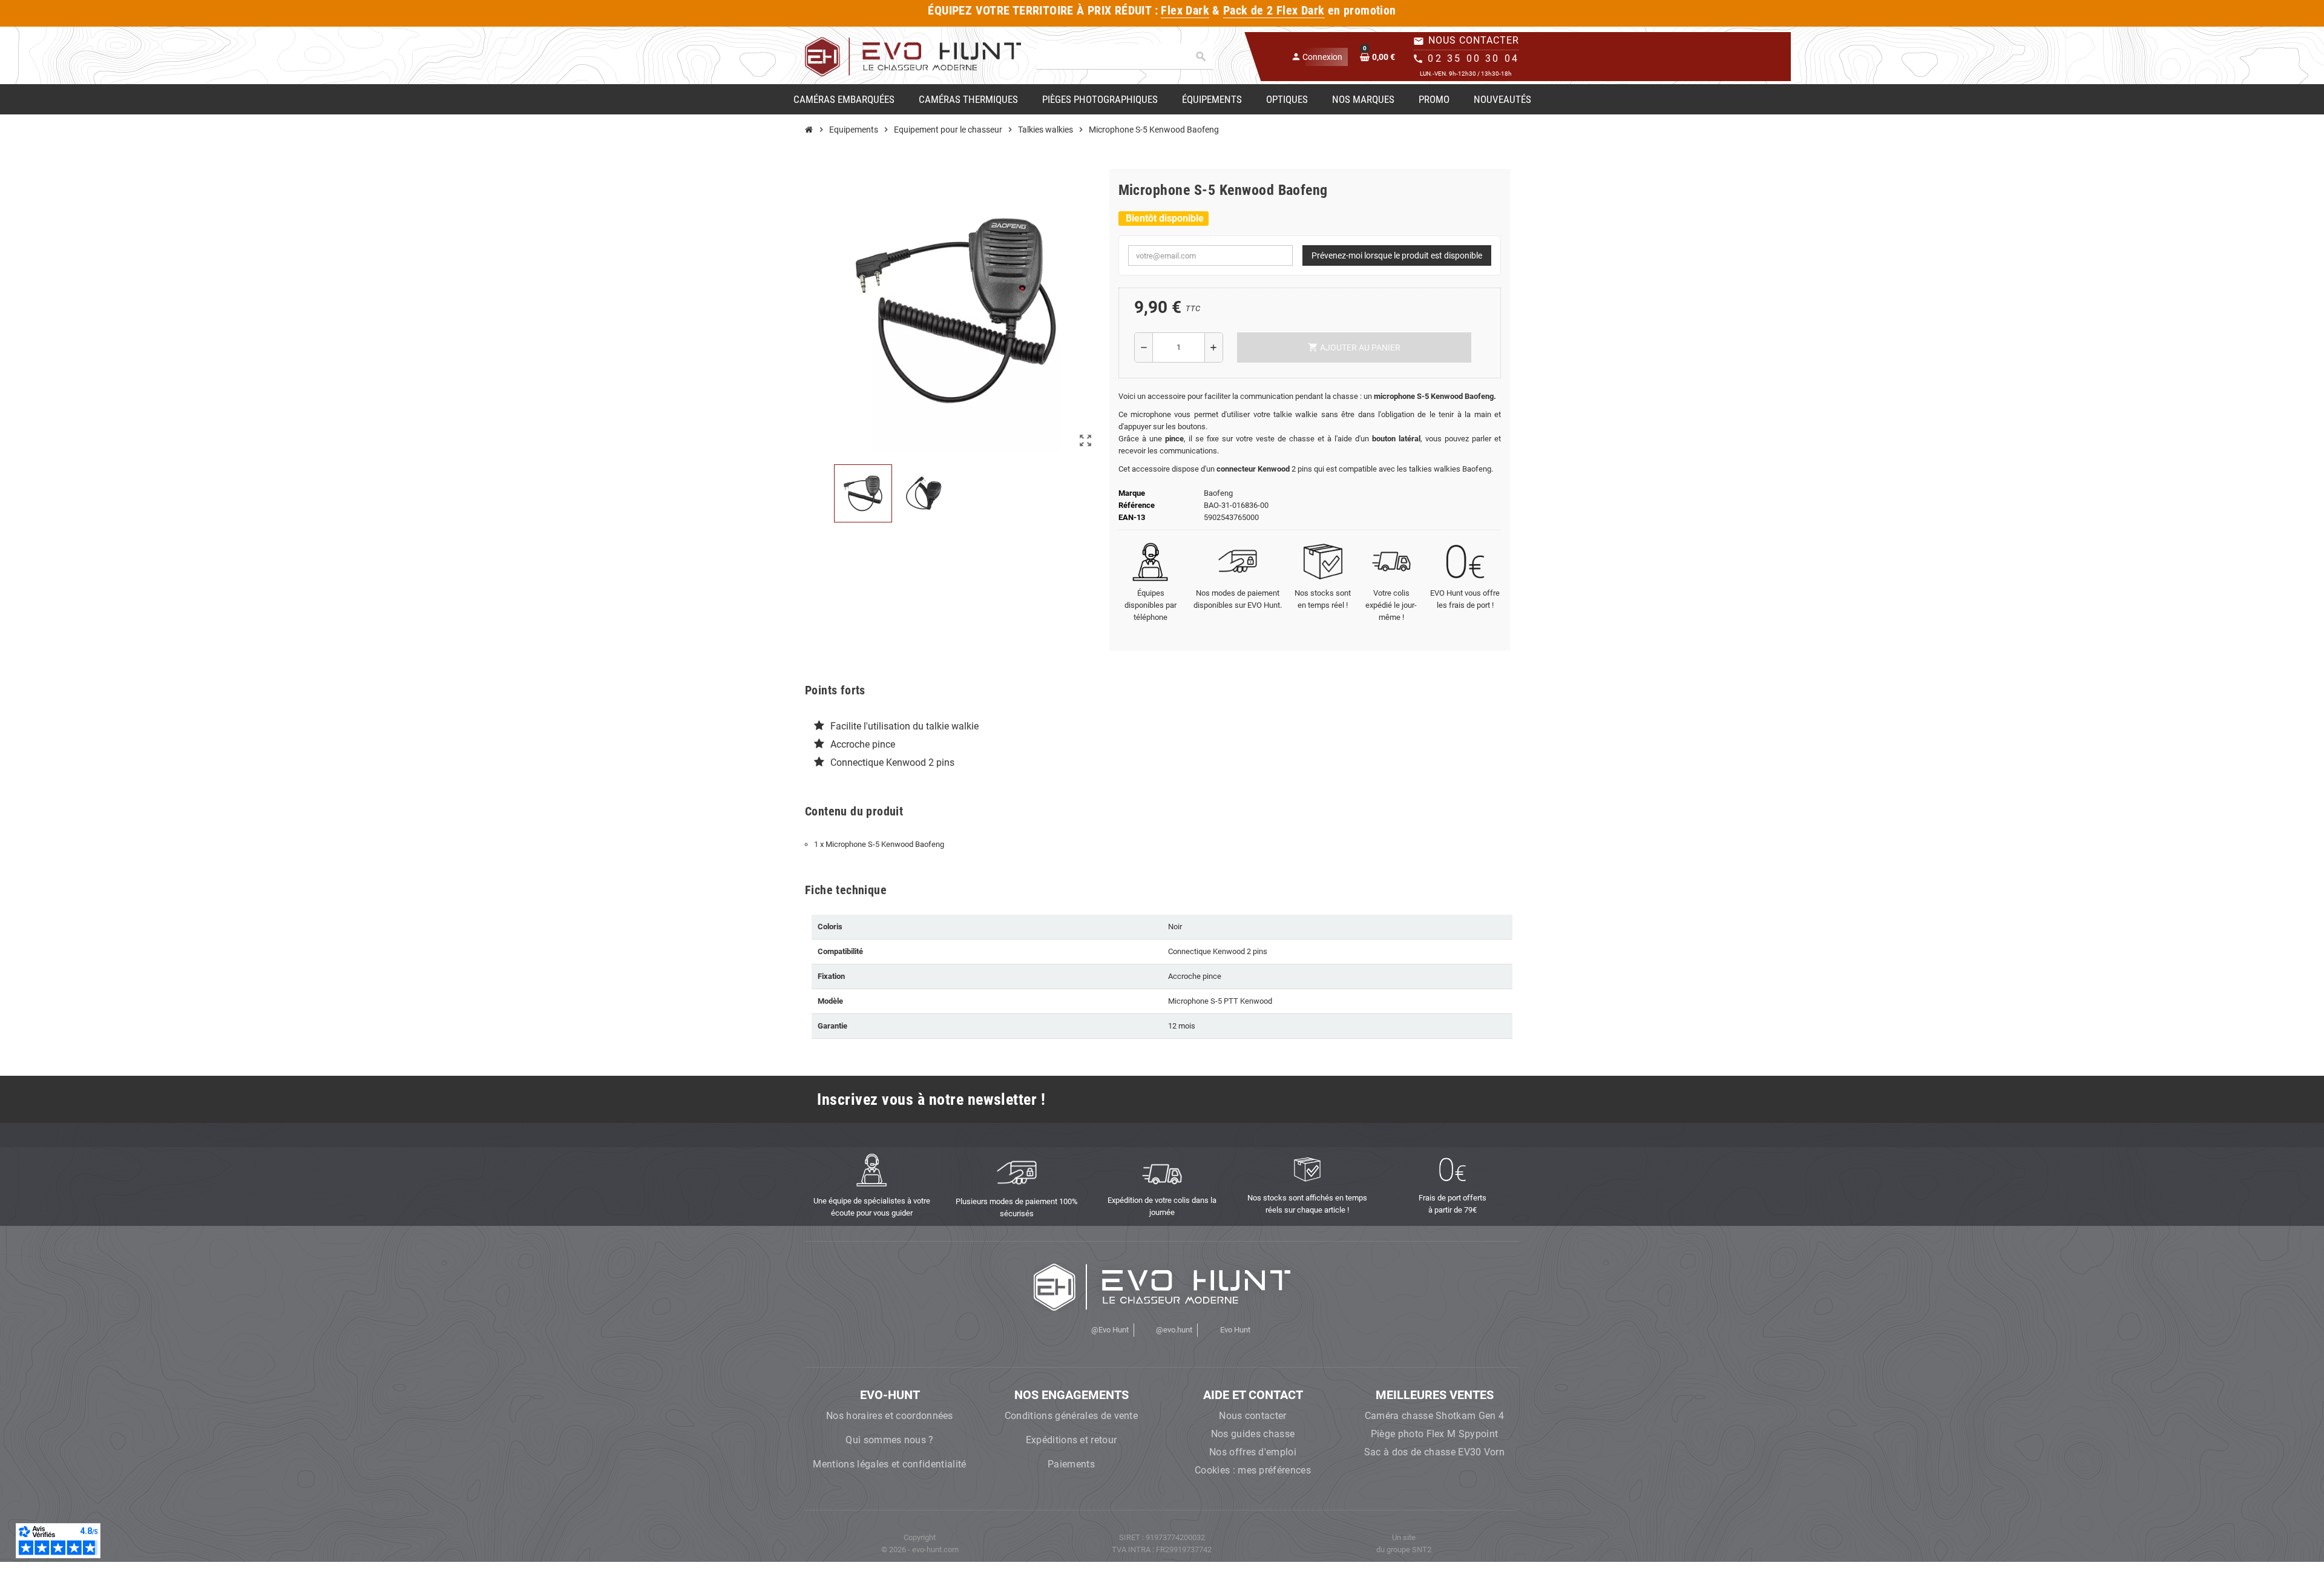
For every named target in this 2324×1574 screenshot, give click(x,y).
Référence (1137, 505)
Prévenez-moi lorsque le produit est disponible (1397, 255)
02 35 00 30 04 (1473, 58)
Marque (1132, 493)
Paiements (1071, 1464)
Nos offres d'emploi (1253, 1452)
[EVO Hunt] (913, 56)
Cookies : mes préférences (1253, 1470)
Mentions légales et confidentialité (889, 1464)
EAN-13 (1132, 517)
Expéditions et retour (1072, 1440)
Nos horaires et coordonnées (890, 1416)
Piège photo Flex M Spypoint (1435, 1434)
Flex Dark (1185, 11)
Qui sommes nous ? (889, 1440)
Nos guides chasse (1253, 1434)
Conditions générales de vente (1071, 1416)
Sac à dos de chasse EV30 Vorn (1434, 1452)
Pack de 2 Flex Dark (1274, 11)
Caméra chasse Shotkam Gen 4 (1435, 1416)
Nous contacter (1252, 1416)
